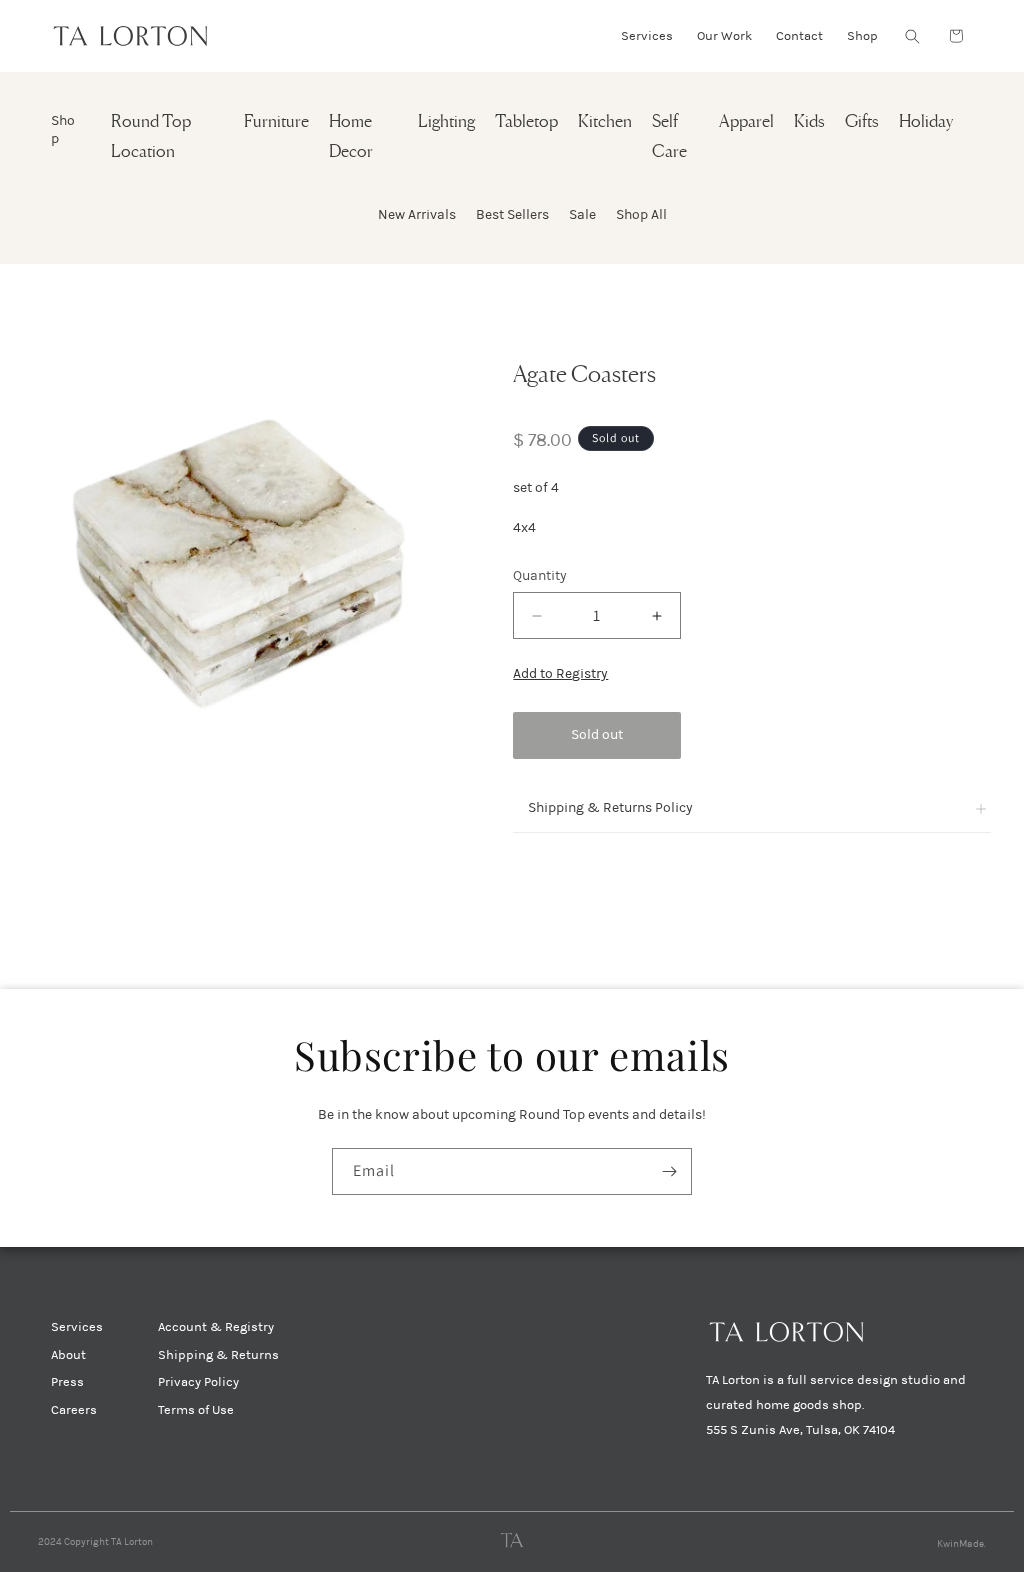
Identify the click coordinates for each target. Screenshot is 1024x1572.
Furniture (276, 122)
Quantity (540, 575)
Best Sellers (512, 214)
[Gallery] (238, 562)
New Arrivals (417, 214)
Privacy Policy (198, 1382)
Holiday (926, 122)
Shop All (641, 214)
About (68, 1355)
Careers (74, 1410)
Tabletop (526, 122)
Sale (582, 214)
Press (67, 1382)
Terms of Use (196, 1410)
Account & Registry (216, 1327)
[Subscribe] (669, 1171)
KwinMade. (961, 1544)
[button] (912, 36)
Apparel (746, 122)
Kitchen (605, 122)
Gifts (862, 122)
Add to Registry (560, 673)
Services (77, 1327)
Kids (809, 122)
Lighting (446, 122)
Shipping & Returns (218, 1355)
